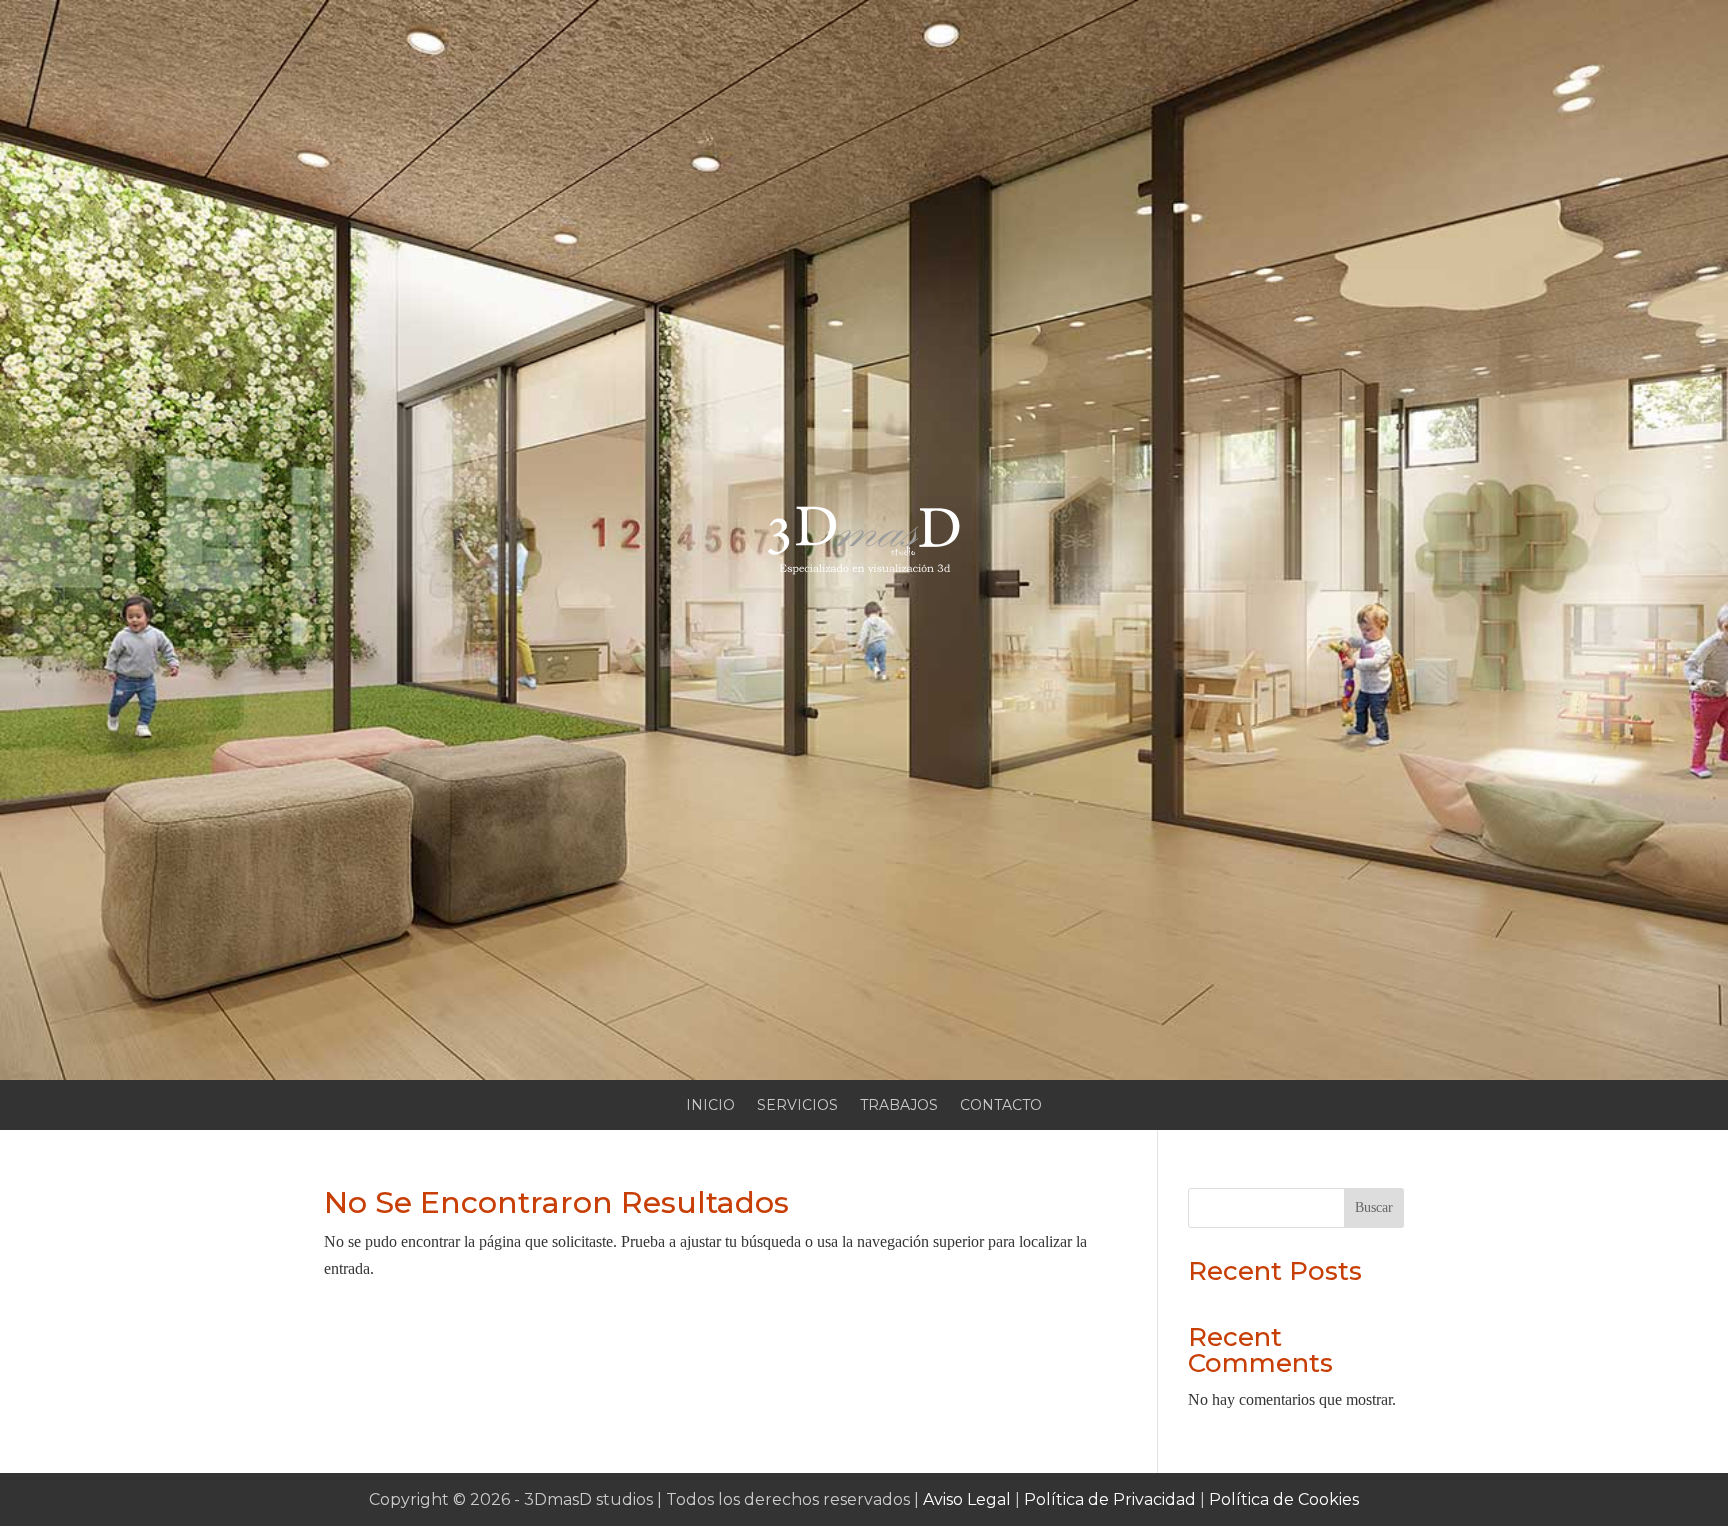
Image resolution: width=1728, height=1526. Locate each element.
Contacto (1001, 1106)
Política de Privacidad (1110, 1499)
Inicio (710, 1106)
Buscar (1374, 1207)
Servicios (797, 1106)
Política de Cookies (1284, 1499)
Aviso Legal (967, 1499)
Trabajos (899, 1106)
